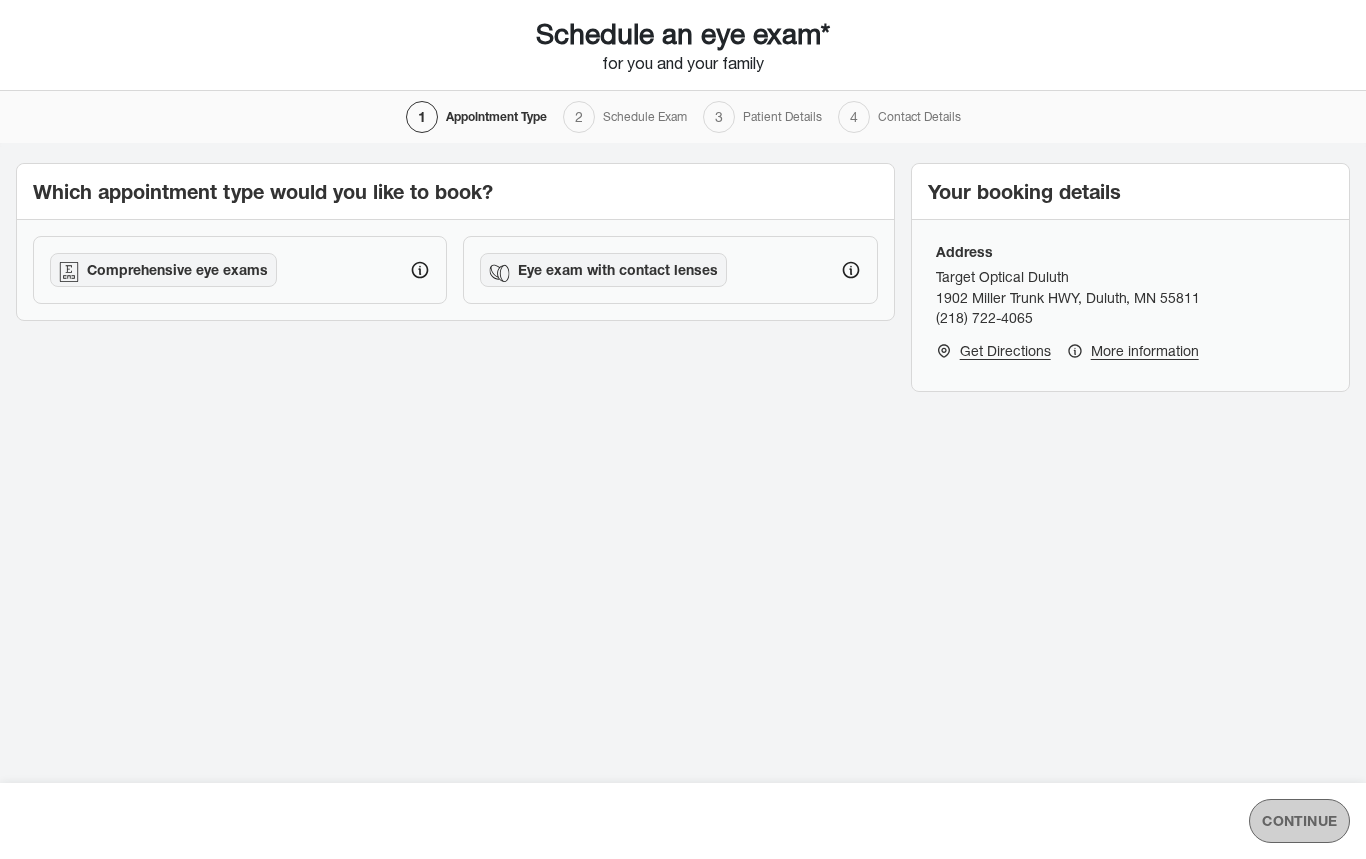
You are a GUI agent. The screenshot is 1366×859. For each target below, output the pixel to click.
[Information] (420, 270)
